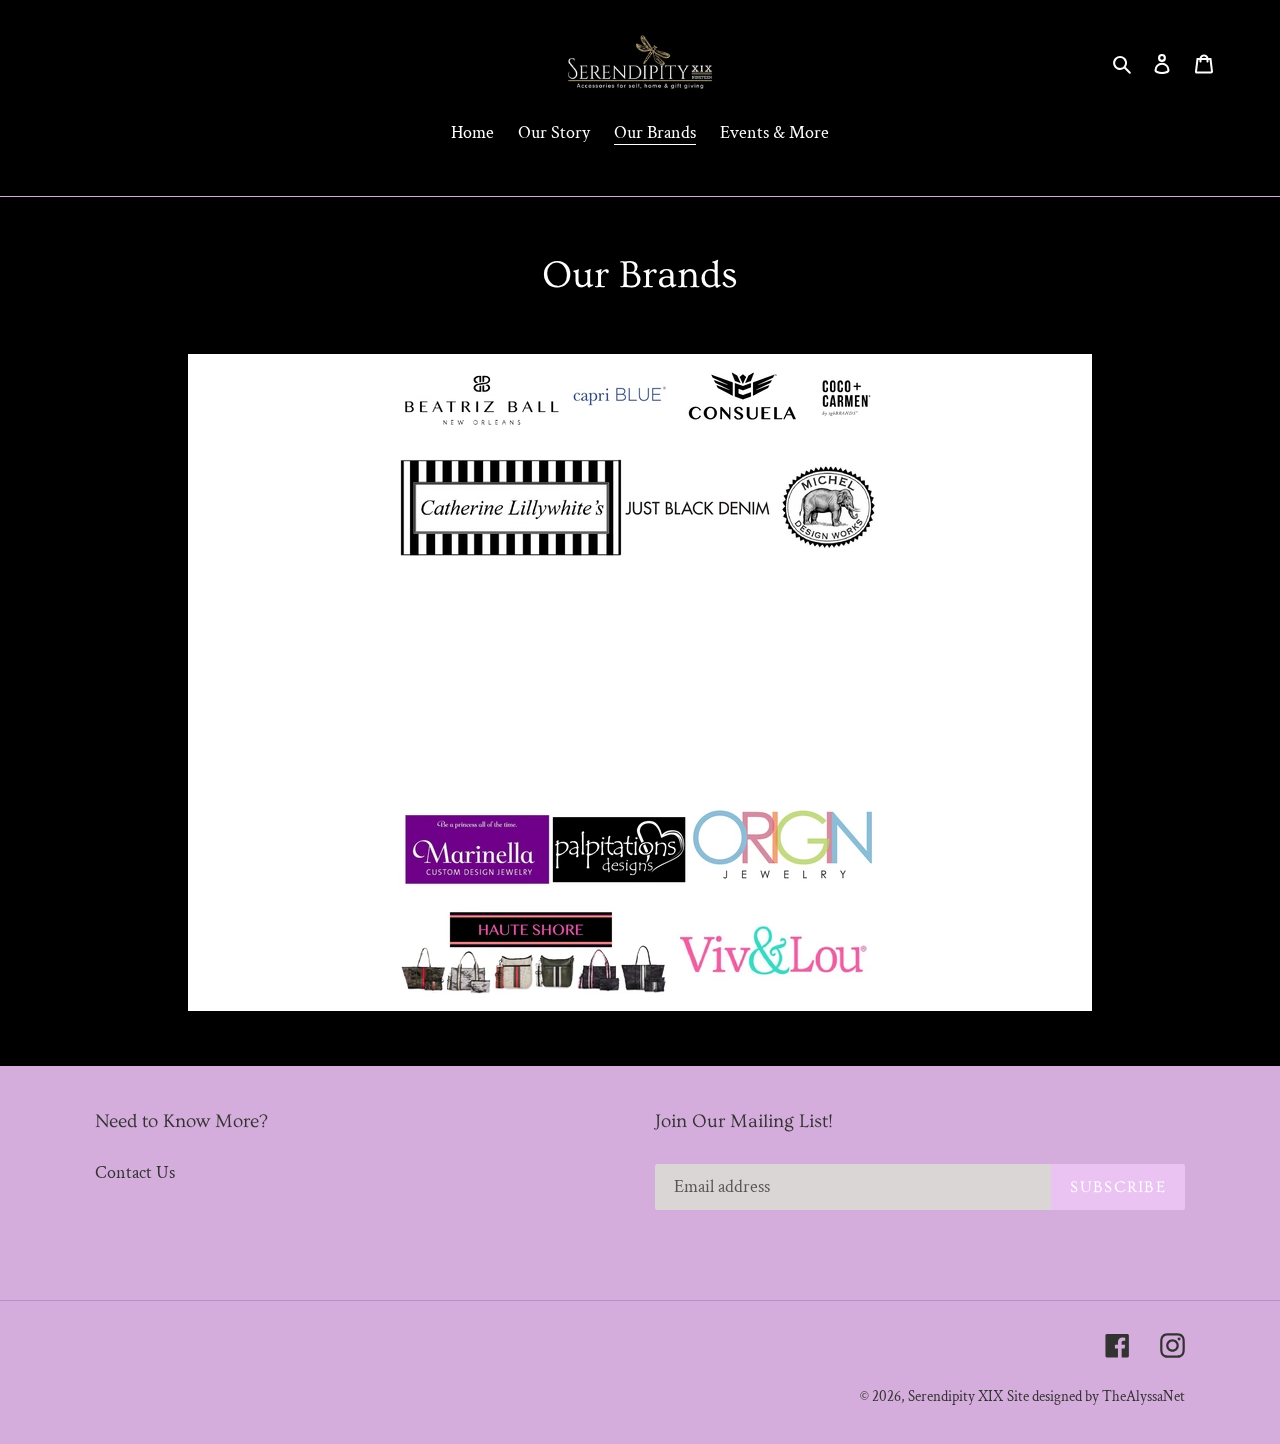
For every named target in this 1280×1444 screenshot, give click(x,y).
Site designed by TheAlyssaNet (1096, 1396)
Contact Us (135, 1172)
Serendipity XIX (955, 1396)
